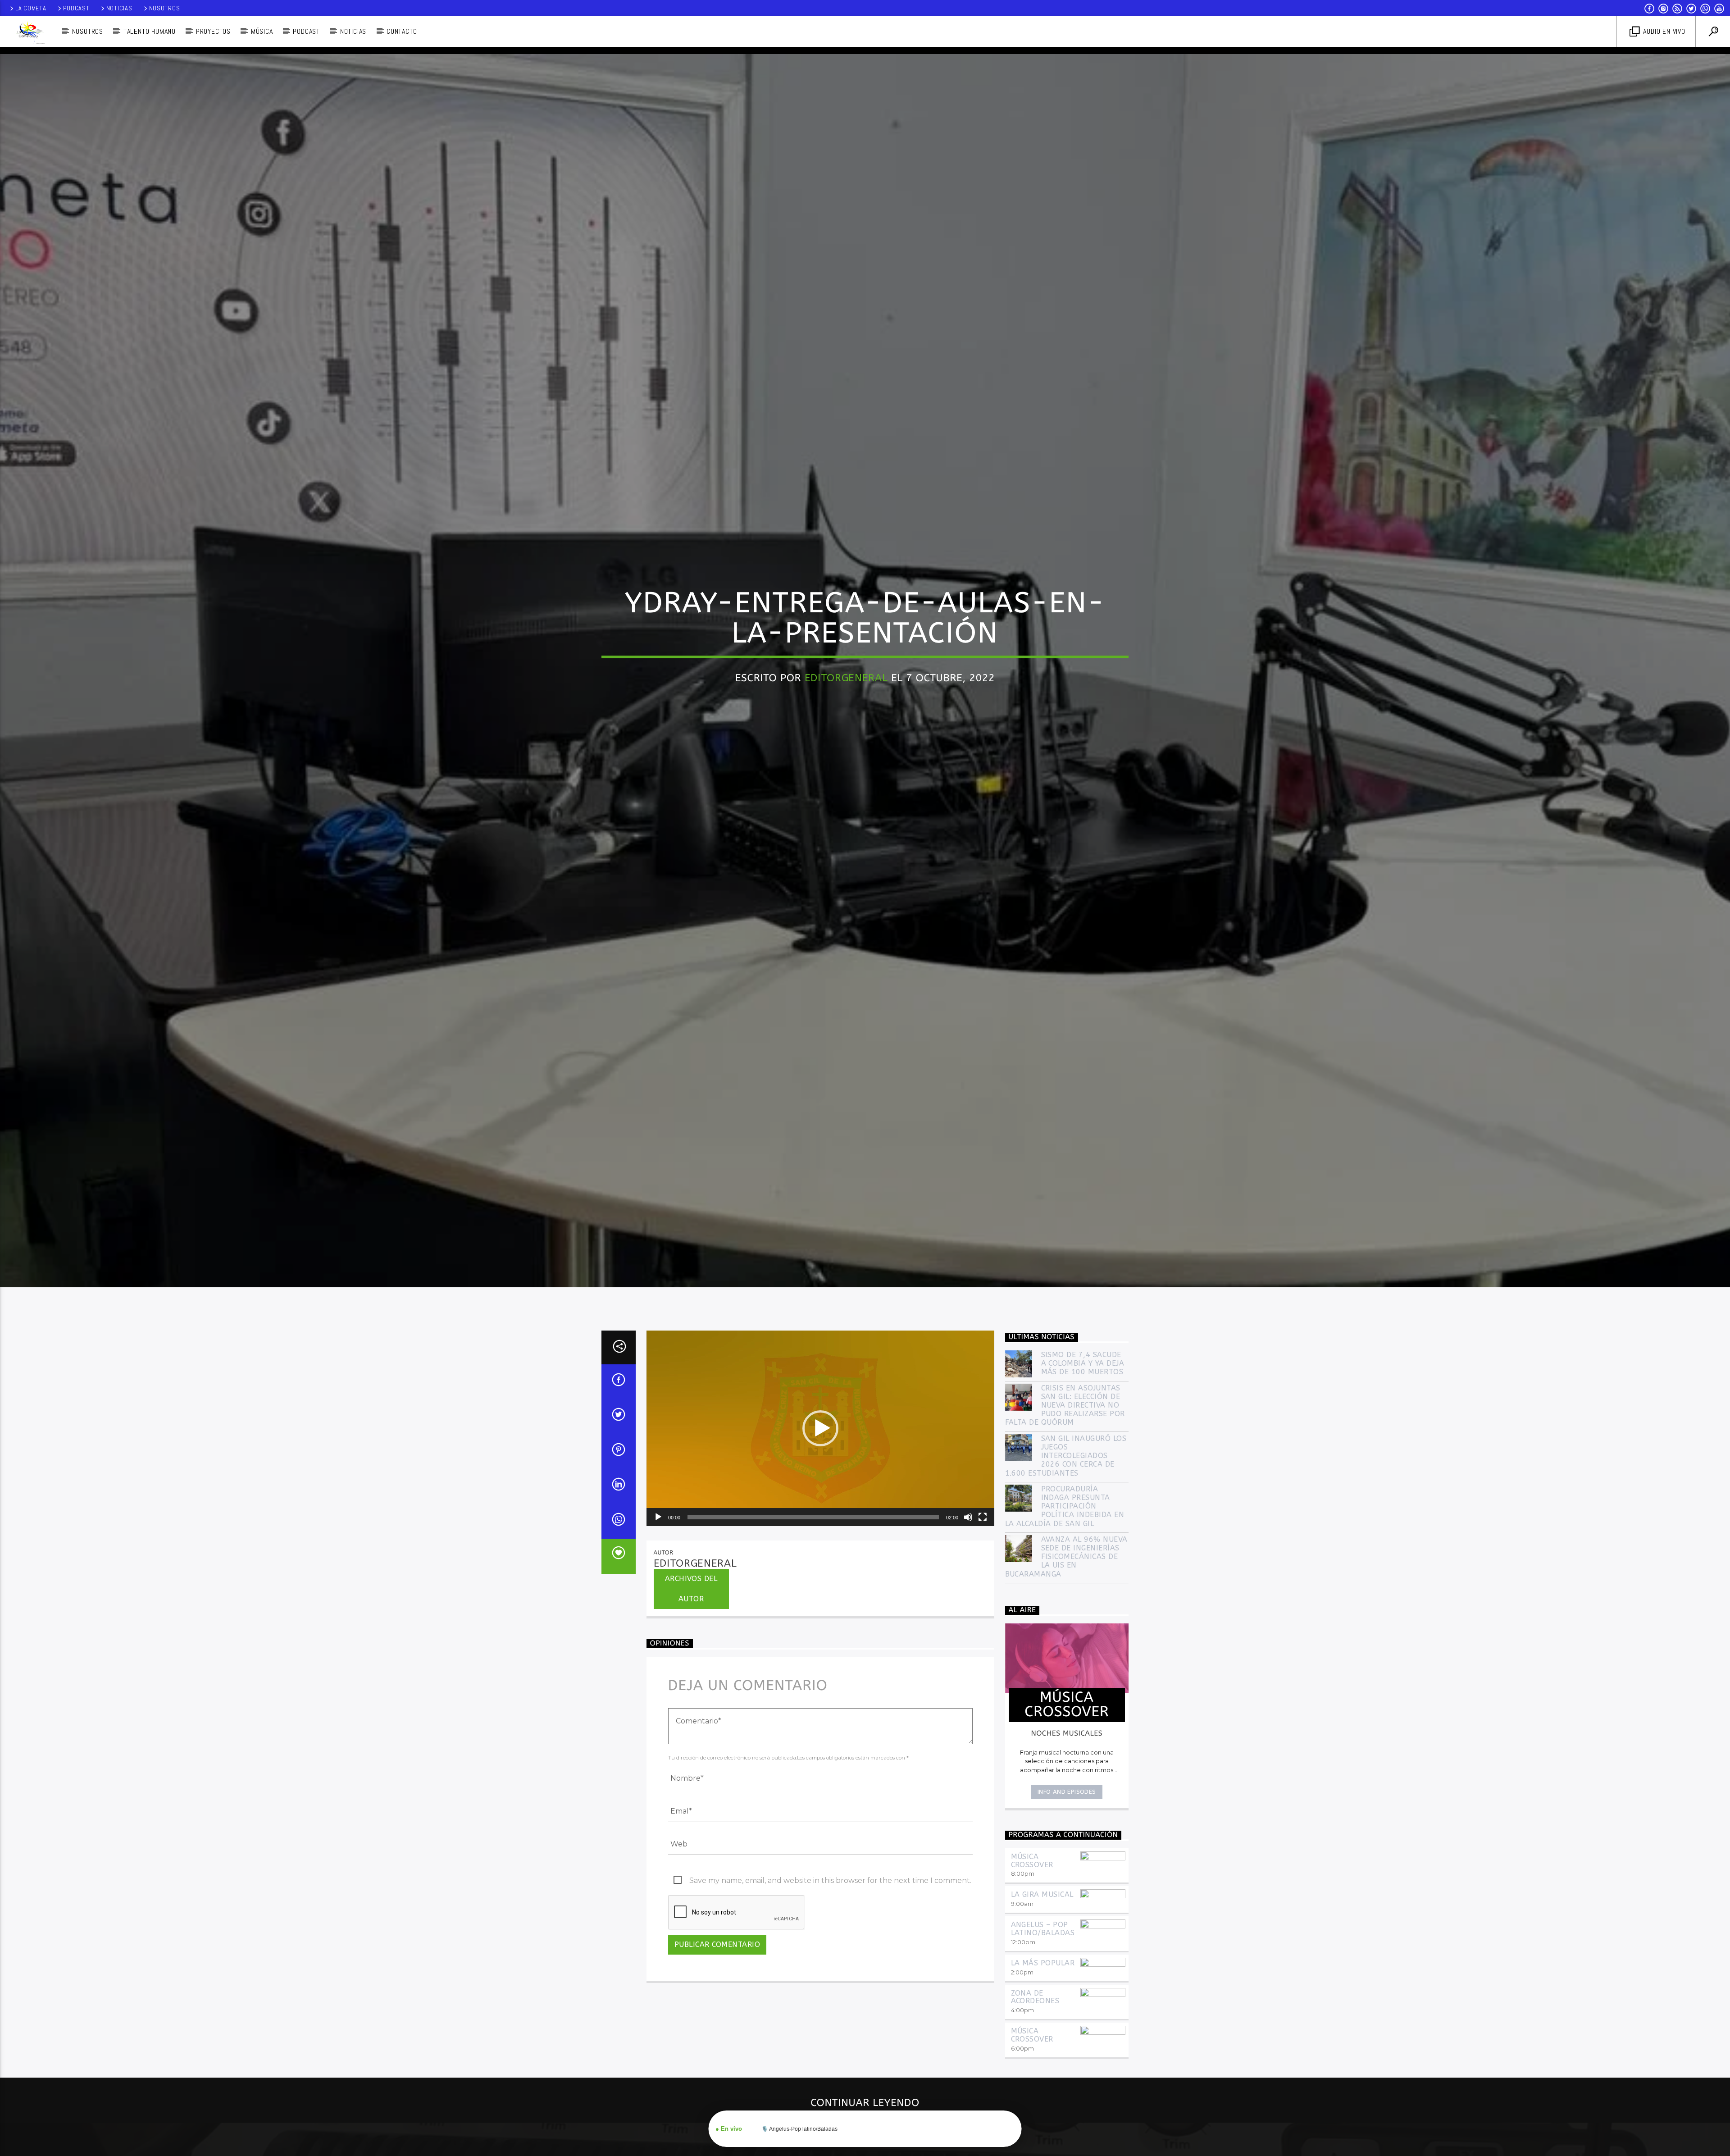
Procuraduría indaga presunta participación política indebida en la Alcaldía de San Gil (1065, 1506)
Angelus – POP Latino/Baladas (1043, 1929)
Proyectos (213, 31)
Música (262, 31)
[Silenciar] (968, 1517)
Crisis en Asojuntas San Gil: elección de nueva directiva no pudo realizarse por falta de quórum (1065, 1405)
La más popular (1043, 1963)
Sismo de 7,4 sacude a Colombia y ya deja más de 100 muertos (1083, 1363)
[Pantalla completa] (983, 1517)
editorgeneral (846, 678)
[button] (820, 1428)
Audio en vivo (1663, 31)
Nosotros (165, 8)
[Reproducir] (658, 1517)
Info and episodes (1067, 1792)
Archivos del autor (691, 1589)
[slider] (813, 1517)
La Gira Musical (1042, 1894)
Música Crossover (1032, 1861)
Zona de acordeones (1035, 1997)
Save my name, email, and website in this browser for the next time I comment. (830, 1880)
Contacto (402, 31)
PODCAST (306, 31)
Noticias (119, 8)
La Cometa (31, 8)
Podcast (76, 8)
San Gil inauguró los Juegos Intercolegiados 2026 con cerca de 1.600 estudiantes (1066, 1456)
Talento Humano (150, 31)
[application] (820, 1428)
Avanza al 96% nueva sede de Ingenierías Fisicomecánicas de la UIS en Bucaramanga (1066, 1557)
